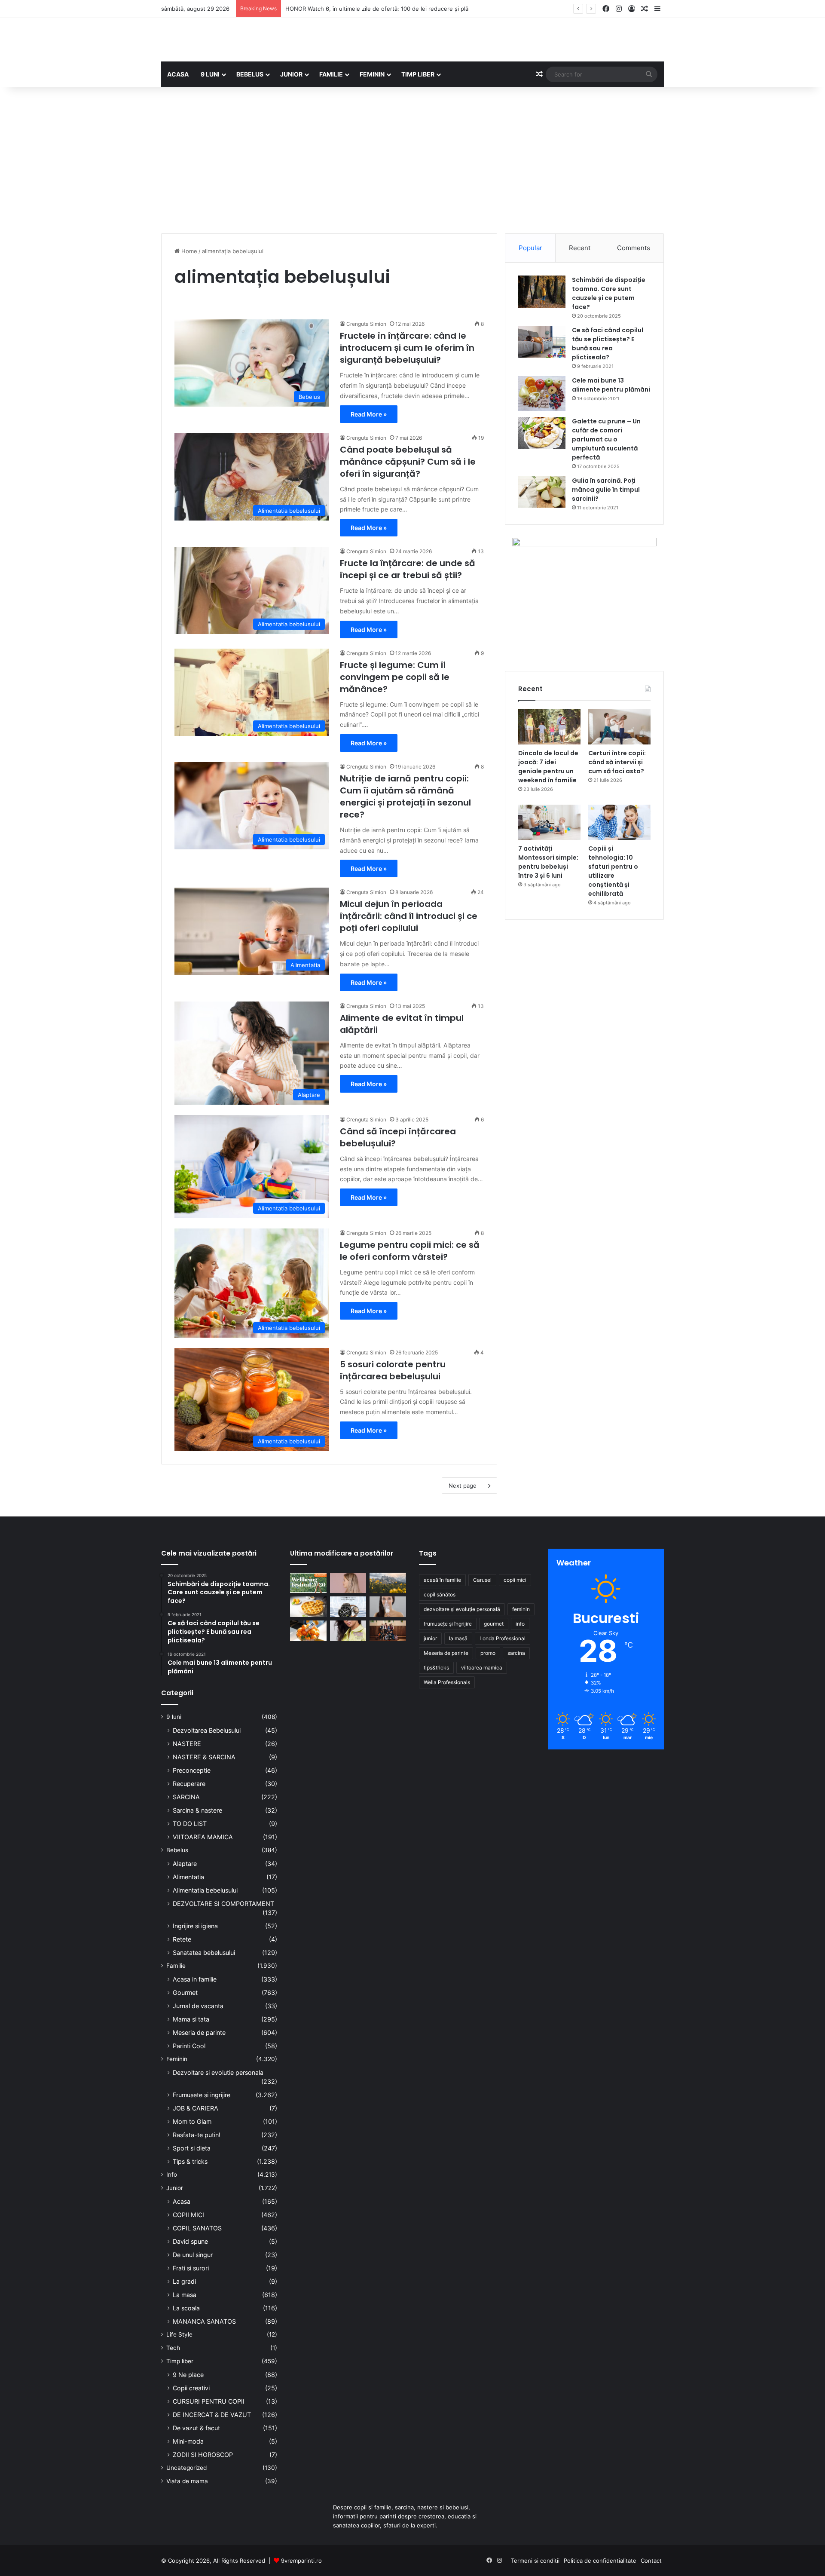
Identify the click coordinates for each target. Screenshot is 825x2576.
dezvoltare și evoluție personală (462, 1609)
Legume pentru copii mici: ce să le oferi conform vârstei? (410, 1251)
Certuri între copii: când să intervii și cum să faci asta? (617, 762)
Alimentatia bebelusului (205, 1890)
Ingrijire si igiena (195, 1926)
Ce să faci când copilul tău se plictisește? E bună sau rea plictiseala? (608, 344)
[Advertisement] (412, 160)
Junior (175, 2188)
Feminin (177, 2059)
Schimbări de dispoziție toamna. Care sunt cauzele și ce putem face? (609, 293)
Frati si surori (191, 2268)
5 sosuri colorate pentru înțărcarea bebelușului (393, 1370)
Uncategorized (186, 2468)
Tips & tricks (190, 2161)
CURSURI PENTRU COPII (209, 2401)
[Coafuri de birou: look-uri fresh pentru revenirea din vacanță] (348, 1583)
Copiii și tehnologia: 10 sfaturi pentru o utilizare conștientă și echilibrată (613, 871)
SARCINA (186, 1797)
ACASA (178, 74)
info (520, 1624)
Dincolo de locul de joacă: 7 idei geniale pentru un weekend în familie (548, 767)
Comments (634, 248)
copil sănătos (440, 1594)
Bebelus (177, 1850)
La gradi (184, 2281)
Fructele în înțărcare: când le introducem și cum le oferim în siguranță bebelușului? (407, 348)
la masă (458, 1638)
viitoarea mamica (482, 1668)
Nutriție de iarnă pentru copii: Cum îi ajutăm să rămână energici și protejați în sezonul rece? (405, 796)
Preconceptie (192, 1770)
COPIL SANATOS (197, 2228)
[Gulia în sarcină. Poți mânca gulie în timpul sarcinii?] (542, 492)
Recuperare (189, 1784)
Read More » (369, 414)
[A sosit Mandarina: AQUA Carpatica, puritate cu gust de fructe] (308, 1631)
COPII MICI (188, 2215)
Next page (463, 1486)
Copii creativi (191, 2388)
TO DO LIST (190, 1824)
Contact (651, 2561)
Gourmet (185, 1992)
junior (430, 1638)
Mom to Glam (192, 2121)
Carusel (482, 1580)
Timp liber (180, 2361)
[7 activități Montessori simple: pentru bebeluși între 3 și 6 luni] (549, 822)
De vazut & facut (196, 2428)
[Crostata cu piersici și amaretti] (308, 1607)
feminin (521, 1609)
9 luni (174, 1717)
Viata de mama (187, 2481)
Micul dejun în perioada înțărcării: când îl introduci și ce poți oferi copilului (409, 916)
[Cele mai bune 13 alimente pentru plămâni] (542, 394)
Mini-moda (188, 2441)
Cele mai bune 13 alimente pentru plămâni (611, 385)
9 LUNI (210, 74)
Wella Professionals (447, 1682)
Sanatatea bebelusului (204, 1953)
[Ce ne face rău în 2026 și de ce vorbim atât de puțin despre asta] (308, 1583)
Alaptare (185, 1864)
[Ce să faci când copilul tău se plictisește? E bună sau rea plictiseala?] (542, 342)
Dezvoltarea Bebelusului (207, 1730)
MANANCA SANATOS (204, 2321)
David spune (190, 2241)
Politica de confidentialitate (600, 2561)
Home (188, 251)
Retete (182, 1939)
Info (172, 2175)
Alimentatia (188, 1877)
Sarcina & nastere (197, 1810)
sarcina (516, 1653)
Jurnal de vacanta (198, 2006)
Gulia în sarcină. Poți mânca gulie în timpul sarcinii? (606, 490)
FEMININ (372, 74)
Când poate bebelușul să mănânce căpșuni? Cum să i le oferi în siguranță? (408, 462)
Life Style (179, 2334)
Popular (530, 248)
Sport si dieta (192, 2148)
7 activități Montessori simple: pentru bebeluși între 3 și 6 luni (548, 862)
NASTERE (187, 1744)
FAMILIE (331, 74)
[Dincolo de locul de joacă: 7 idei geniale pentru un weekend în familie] (549, 727)
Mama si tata (191, 2019)
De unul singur (193, 2255)
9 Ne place (188, 2375)
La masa (185, 2295)
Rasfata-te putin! (197, 2135)
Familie (176, 1966)
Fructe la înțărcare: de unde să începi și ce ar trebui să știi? (408, 569)
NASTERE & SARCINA (204, 1757)
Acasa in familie (195, 1979)
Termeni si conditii (535, 2561)
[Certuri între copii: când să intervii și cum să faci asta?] (619, 727)
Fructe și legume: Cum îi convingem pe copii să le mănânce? (395, 677)
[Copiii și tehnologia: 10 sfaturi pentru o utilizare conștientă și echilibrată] (619, 822)
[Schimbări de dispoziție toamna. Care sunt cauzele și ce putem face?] (542, 292)
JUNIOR (291, 74)
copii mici (515, 1580)
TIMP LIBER (418, 74)
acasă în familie (442, 1580)
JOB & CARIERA (196, 2108)
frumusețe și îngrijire (448, 1624)
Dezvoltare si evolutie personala (218, 2072)
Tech (173, 2348)
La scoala (186, 2308)
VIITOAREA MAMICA (203, 1837)
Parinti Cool (189, 2046)
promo (488, 1653)
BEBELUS (250, 74)
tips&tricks (436, 1668)
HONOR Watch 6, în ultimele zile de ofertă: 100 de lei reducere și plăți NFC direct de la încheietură (417, 9)
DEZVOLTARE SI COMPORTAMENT (223, 1904)
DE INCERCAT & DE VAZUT (212, 2415)
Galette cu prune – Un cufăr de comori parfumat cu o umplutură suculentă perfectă (606, 439)
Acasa (182, 2201)
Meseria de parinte (199, 2032)
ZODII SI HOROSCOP (203, 2455)
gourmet (494, 1624)
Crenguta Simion (366, 324)
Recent (580, 248)
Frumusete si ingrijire (202, 2095)
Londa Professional (503, 1638)
